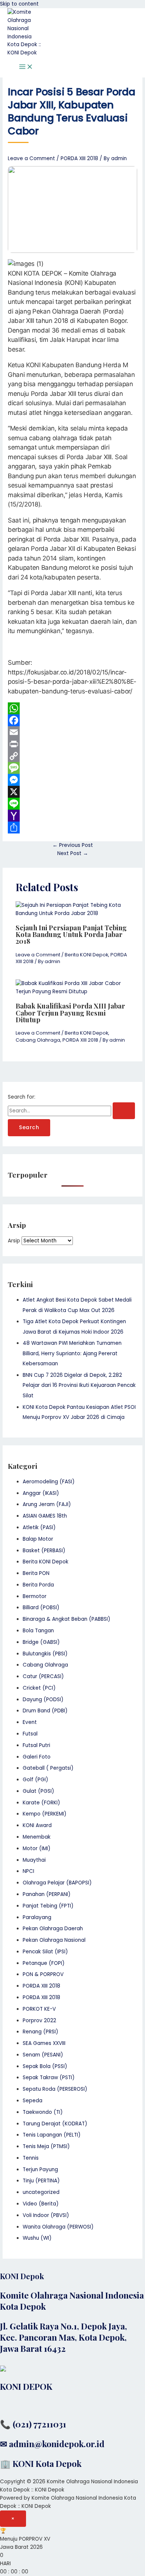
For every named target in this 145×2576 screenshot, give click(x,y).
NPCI (28, 1871)
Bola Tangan (38, 1631)
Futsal (30, 1734)
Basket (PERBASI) (44, 1551)
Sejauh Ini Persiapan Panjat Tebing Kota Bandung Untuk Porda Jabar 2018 (71, 934)
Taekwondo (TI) (43, 2112)
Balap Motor (38, 1539)
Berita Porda (38, 1585)
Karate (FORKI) (41, 1803)
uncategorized (41, 2192)
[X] (72, 792)
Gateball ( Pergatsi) (48, 1768)
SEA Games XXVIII (44, 2043)
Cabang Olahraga (38, 1040)
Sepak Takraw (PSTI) (49, 2078)
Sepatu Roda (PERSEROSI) (55, 2089)
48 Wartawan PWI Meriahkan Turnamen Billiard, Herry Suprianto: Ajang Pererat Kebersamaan (72, 1353)
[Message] (72, 768)
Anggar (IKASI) (41, 1493)
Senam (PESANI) (43, 2055)
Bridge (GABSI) (41, 1642)
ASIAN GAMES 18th (45, 1516)
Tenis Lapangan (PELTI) (52, 2135)
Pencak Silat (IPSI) (45, 1952)
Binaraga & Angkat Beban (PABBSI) (67, 1619)
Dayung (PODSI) (43, 1700)
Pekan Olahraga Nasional (54, 1940)
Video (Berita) (41, 2204)
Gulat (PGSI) (38, 1791)
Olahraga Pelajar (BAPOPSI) (57, 1883)
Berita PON (36, 1573)
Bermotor (35, 1596)
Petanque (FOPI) (44, 1963)
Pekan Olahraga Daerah (53, 1929)
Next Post (73, 853)
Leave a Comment (31, 158)
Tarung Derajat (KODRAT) (55, 2124)
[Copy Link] (72, 756)
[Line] (72, 804)
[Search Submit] (124, 1111)
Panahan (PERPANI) (47, 1894)
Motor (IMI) (37, 1848)
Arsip (14, 1241)
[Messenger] (72, 780)
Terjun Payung (40, 2170)
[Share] (72, 828)
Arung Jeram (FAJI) (47, 1504)
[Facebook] (72, 720)
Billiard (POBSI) (41, 1608)
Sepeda (33, 2101)
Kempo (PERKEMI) (45, 1814)
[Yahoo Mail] (72, 816)
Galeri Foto (37, 1757)
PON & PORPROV (43, 1974)
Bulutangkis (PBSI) (45, 1654)
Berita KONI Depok (86, 955)
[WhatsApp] (72, 708)
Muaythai (34, 1860)
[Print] (72, 744)
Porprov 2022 (39, 2021)
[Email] (72, 732)
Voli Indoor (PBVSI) (46, 2215)
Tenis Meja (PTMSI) (46, 2146)
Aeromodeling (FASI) (49, 1482)
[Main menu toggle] (26, 67)
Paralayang (37, 1917)
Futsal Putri (36, 1745)
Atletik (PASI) (39, 1527)
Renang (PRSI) (41, 2032)
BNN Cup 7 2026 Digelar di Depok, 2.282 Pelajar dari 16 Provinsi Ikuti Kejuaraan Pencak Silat (79, 1385)
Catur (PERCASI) (43, 1676)
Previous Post (73, 845)
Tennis (31, 2158)
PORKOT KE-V (39, 2009)
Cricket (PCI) (39, 1688)
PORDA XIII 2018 (79, 158)
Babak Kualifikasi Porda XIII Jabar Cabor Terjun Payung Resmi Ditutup (70, 1012)
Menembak (37, 1837)
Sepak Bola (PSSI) (45, 2066)
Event (30, 1722)
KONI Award (37, 1825)
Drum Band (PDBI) (45, 1711)
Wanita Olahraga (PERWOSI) (58, 2227)
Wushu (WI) (37, 2238)
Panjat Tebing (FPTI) (48, 1906)
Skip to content (19, 4)
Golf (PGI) (36, 1780)
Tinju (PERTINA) (41, 2181)
